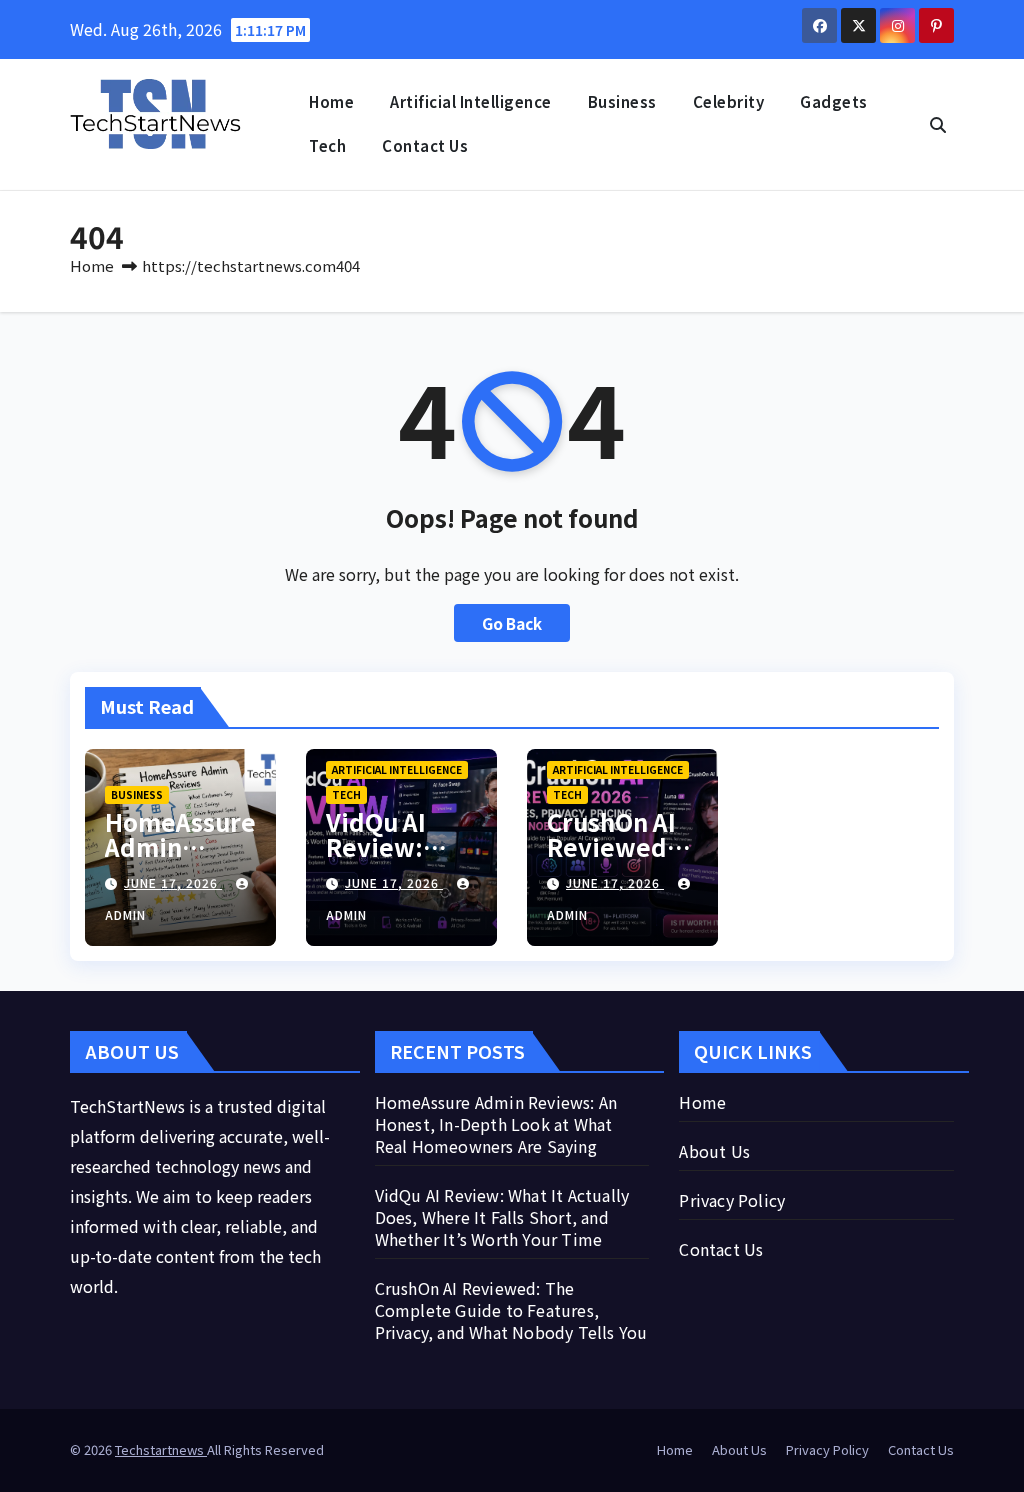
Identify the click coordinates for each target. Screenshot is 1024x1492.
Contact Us (425, 145)
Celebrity (729, 101)
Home (331, 101)
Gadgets (834, 101)
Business (622, 101)
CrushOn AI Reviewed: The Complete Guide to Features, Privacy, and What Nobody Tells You (511, 1310)
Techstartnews (161, 1449)
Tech (327, 145)
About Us (714, 1151)
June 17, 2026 (173, 882)
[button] (938, 124)
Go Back (512, 623)
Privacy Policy (732, 1200)
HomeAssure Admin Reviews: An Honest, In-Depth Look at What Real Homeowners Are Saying (496, 1124)
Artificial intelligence (471, 101)
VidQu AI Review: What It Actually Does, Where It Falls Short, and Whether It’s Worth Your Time (502, 1217)
